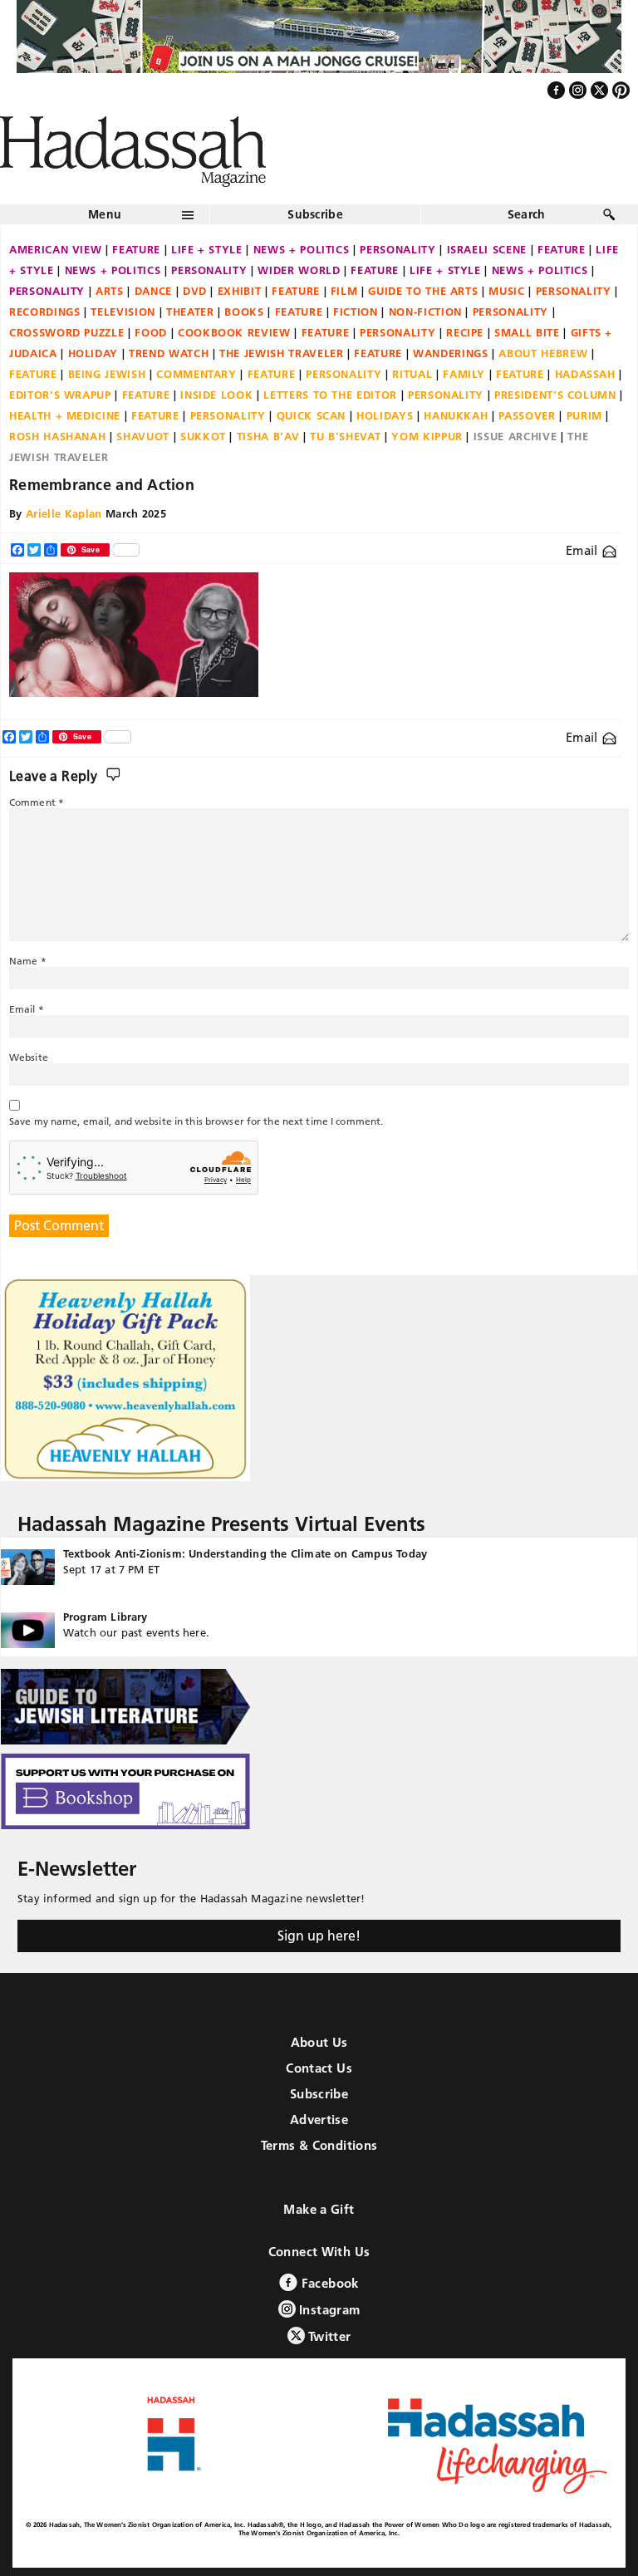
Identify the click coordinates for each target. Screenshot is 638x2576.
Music (506, 291)
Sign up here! (319, 1936)
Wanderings (451, 353)
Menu (105, 214)
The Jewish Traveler (281, 353)
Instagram (328, 2310)
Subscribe (315, 214)
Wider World (299, 270)
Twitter (328, 2336)
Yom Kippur (427, 436)
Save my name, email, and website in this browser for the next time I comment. (196, 1121)
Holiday (93, 353)
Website (29, 1057)
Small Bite (527, 332)
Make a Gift (319, 2209)
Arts (110, 291)
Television (123, 312)
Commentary (196, 374)
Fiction (356, 312)
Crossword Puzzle (66, 332)
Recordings (45, 312)
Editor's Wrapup (60, 395)
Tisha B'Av (268, 436)
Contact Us (319, 2068)
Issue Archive (515, 436)
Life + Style (207, 249)
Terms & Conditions (319, 2145)
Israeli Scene (487, 249)
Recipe (465, 332)
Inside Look (216, 395)
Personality (398, 249)
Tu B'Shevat (345, 436)
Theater (190, 312)
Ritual (412, 374)
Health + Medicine (65, 415)
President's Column (555, 395)
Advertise (319, 2120)
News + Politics (302, 249)
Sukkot (203, 436)
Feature (136, 249)
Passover (527, 415)
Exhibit (240, 291)
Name (28, 961)
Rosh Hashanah (57, 436)
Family (464, 374)
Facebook (328, 2283)
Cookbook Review (234, 332)
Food (151, 332)
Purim (584, 415)
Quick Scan (312, 415)
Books (244, 312)
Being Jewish (107, 374)
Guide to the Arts (423, 291)
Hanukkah (456, 415)
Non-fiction (425, 312)
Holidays (385, 415)
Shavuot (143, 436)
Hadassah (585, 374)
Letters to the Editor (330, 395)
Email (584, 550)
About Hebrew (543, 353)
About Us (319, 2042)
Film (344, 291)
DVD (195, 291)
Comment (37, 802)
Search (527, 214)
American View (55, 249)
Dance (153, 291)
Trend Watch (169, 353)
